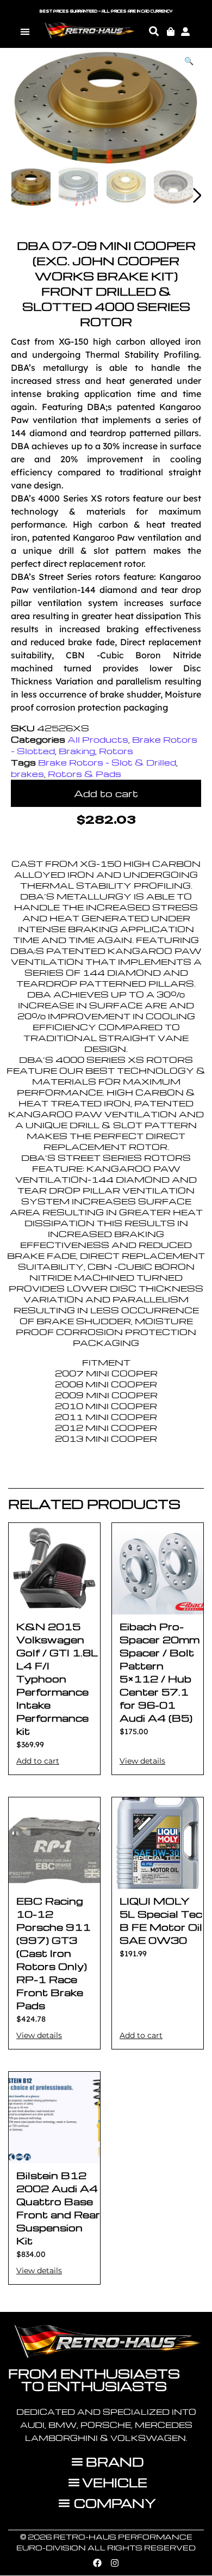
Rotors (116, 751)
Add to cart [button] (38, 1761)
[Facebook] (97, 2563)
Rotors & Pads (85, 774)
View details (142, 1761)
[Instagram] (115, 2563)
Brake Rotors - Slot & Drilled (107, 762)
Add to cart (106, 793)
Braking (77, 751)
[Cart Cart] (171, 32)
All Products (98, 739)
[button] (25, 31)
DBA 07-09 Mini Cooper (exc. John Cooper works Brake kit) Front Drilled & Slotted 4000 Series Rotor (106, 283)
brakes (27, 774)
